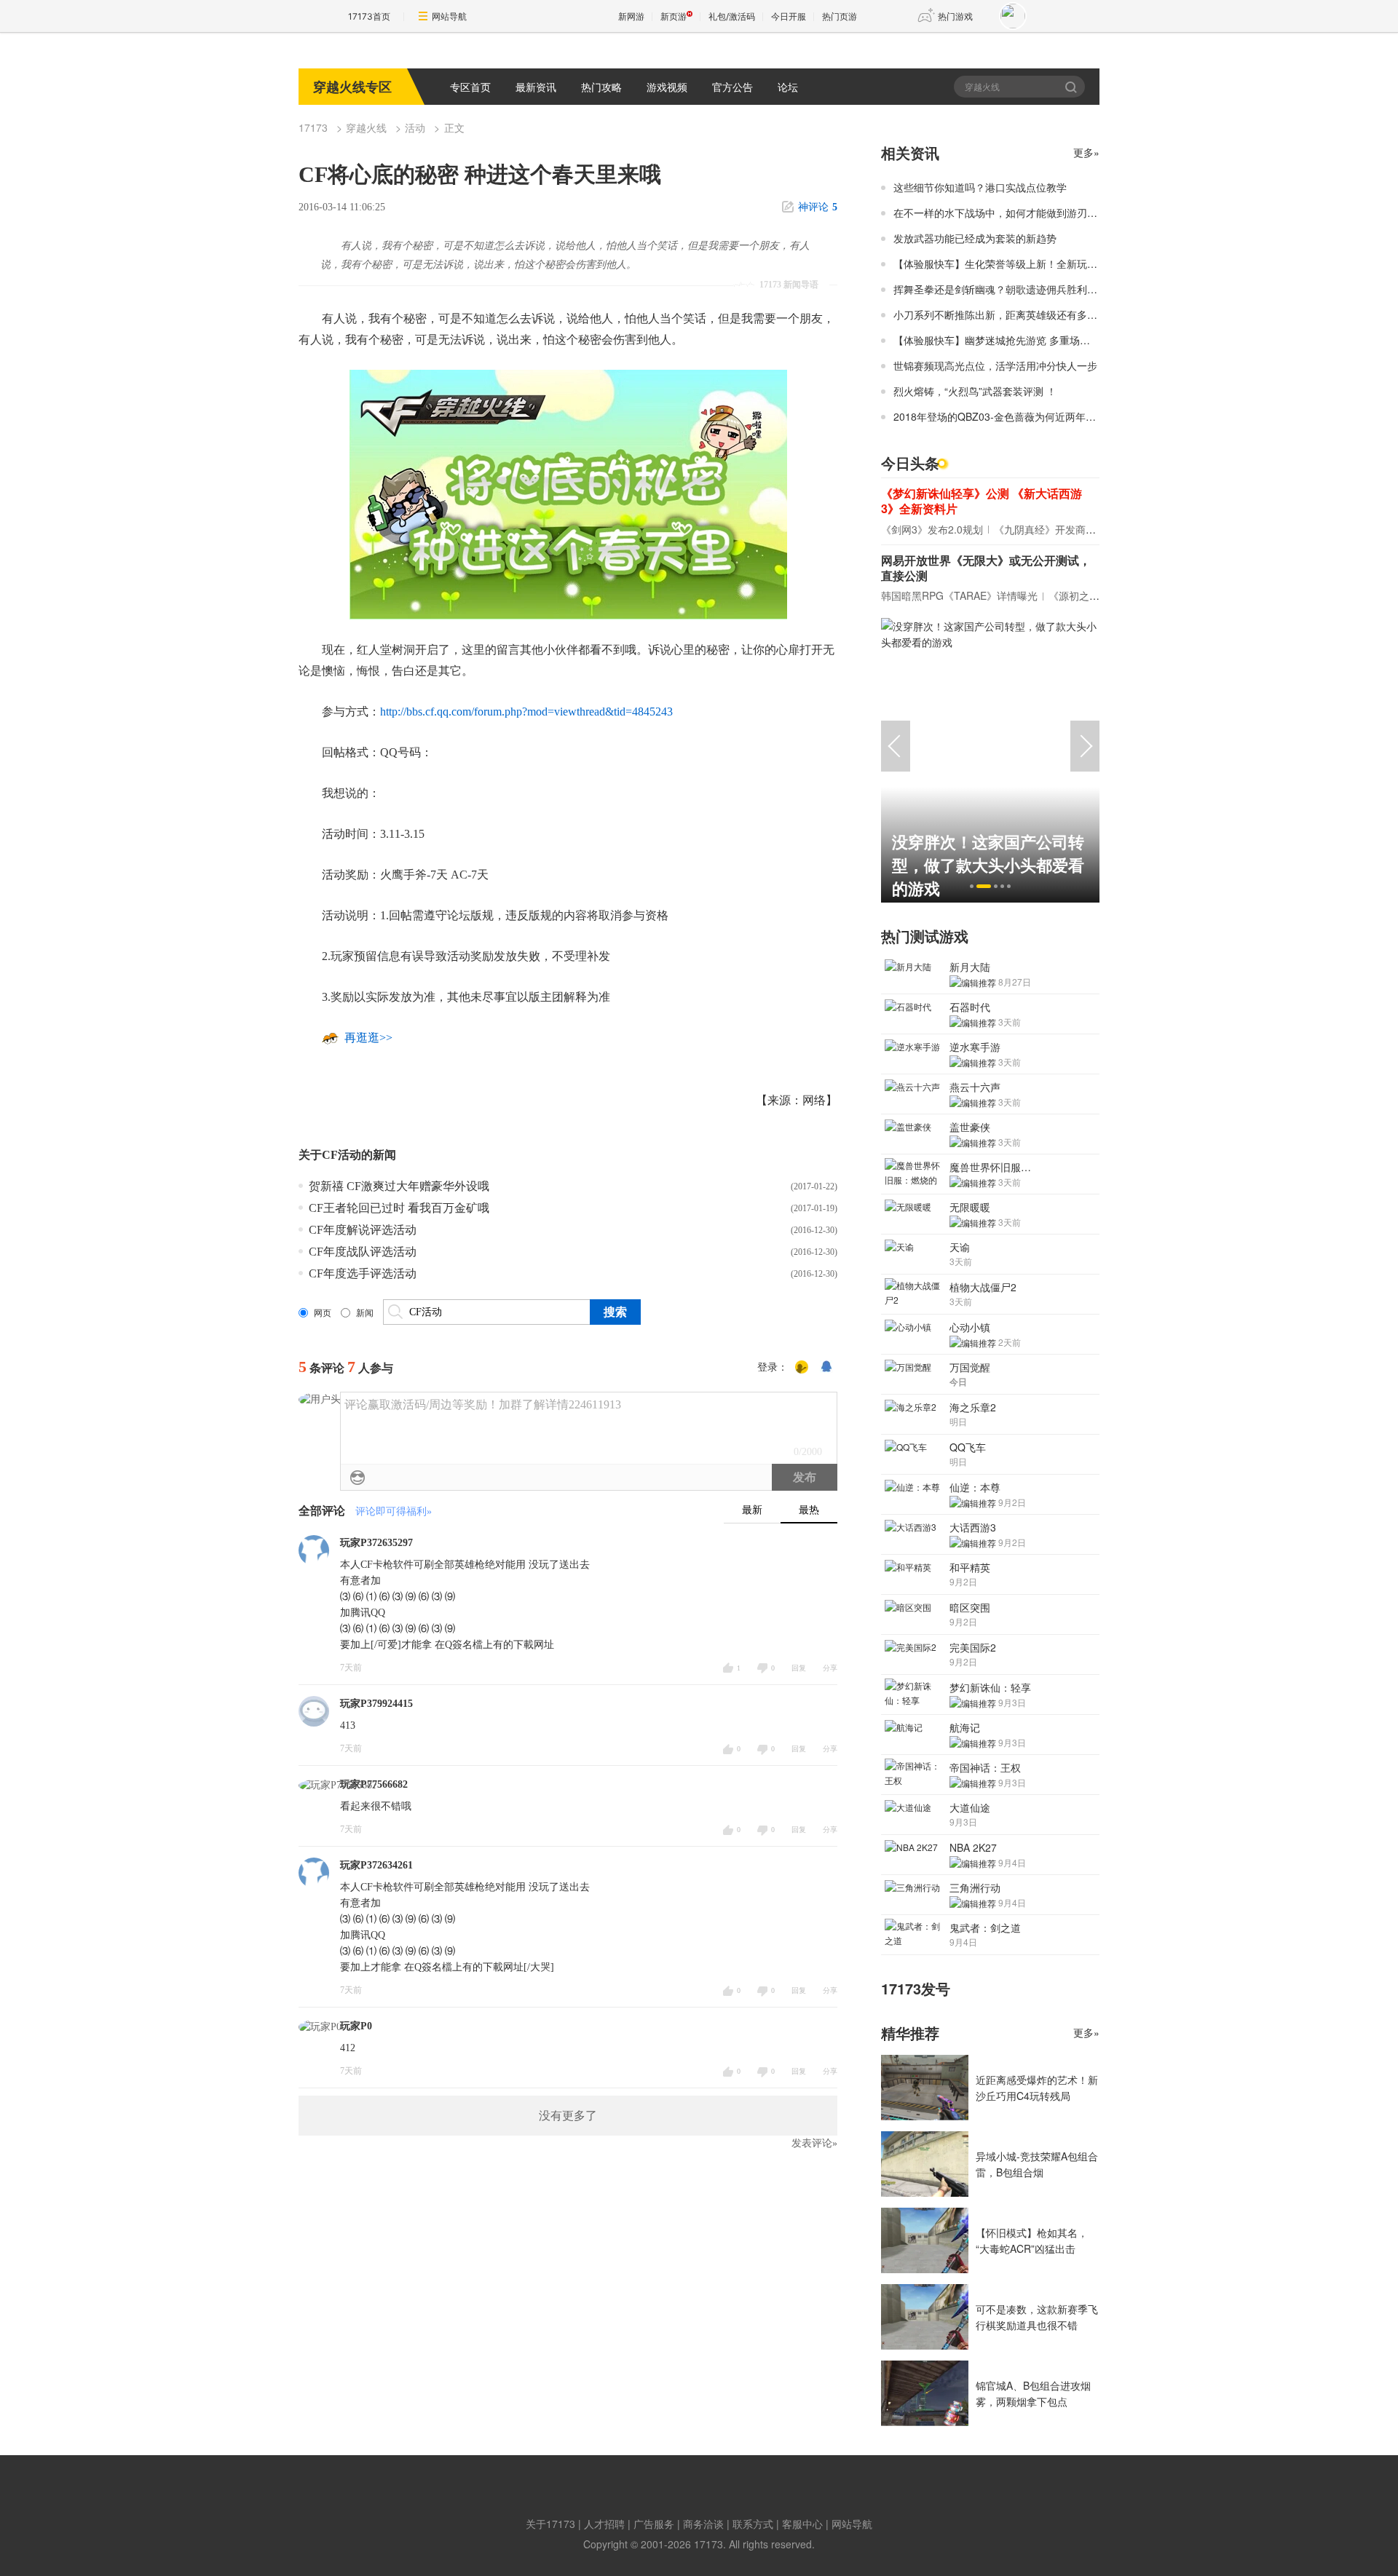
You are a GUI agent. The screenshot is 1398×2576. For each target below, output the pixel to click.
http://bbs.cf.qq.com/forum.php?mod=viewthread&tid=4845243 (526, 712)
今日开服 (789, 16)
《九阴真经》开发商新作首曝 (1060, 529)
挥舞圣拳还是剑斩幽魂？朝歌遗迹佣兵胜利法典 (1000, 289)
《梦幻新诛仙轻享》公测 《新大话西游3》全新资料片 (982, 501)
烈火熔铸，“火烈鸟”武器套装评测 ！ (975, 391)
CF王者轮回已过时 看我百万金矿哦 (399, 1208)
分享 (830, 1668)
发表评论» (814, 2143)
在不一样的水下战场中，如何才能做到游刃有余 (1000, 213)
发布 (805, 1477)
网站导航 (449, 16)
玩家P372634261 (376, 1865)
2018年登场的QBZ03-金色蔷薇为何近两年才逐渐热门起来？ (1030, 416)
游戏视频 (667, 87)
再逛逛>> (368, 1038)
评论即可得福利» (394, 1511)
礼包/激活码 (732, 16)
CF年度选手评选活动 (363, 1273)
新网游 (631, 16)
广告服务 (654, 2524)
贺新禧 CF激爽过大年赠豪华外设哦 (399, 1186)
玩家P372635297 (376, 1543)
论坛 (788, 87)
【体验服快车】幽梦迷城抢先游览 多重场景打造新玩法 (1017, 340)
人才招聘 (604, 2524)
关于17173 (550, 2524)
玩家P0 (356, 2026)
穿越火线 (366, 127)
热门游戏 (955, 16)
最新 (752, 1510)
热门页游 (840, 16)
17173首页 (369, 16)
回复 (799, 1668)
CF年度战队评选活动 (363, 1252)
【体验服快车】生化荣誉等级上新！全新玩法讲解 (1006, 263)
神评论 (818, 207)
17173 (313, 127)
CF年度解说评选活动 (363, 1230)
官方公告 (732, 87)
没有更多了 (568, 2116)
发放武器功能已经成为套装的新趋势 (975, 238)
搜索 (1072, 87)
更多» (1086, 152)
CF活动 (341, 1155)
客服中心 (802, 2524)
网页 (323, 1313)
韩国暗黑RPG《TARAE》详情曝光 (959, 595)
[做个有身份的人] (802, 1368)
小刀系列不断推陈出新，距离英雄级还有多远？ (1000, 314)
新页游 (674, 16)
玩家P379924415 (376, 1704)
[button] (972, 886)
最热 (809, 1510)
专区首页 (470, 87)
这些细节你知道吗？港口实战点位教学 (980, 187)
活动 (415, 127)
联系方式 (753, 2524)
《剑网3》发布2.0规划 (932, 529)
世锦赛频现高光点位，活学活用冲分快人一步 (995, 365)
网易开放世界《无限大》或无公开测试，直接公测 (986, 568)
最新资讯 (536, 87)
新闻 (365, 1313)
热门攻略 (601, 87)
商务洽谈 (703, 2524)
